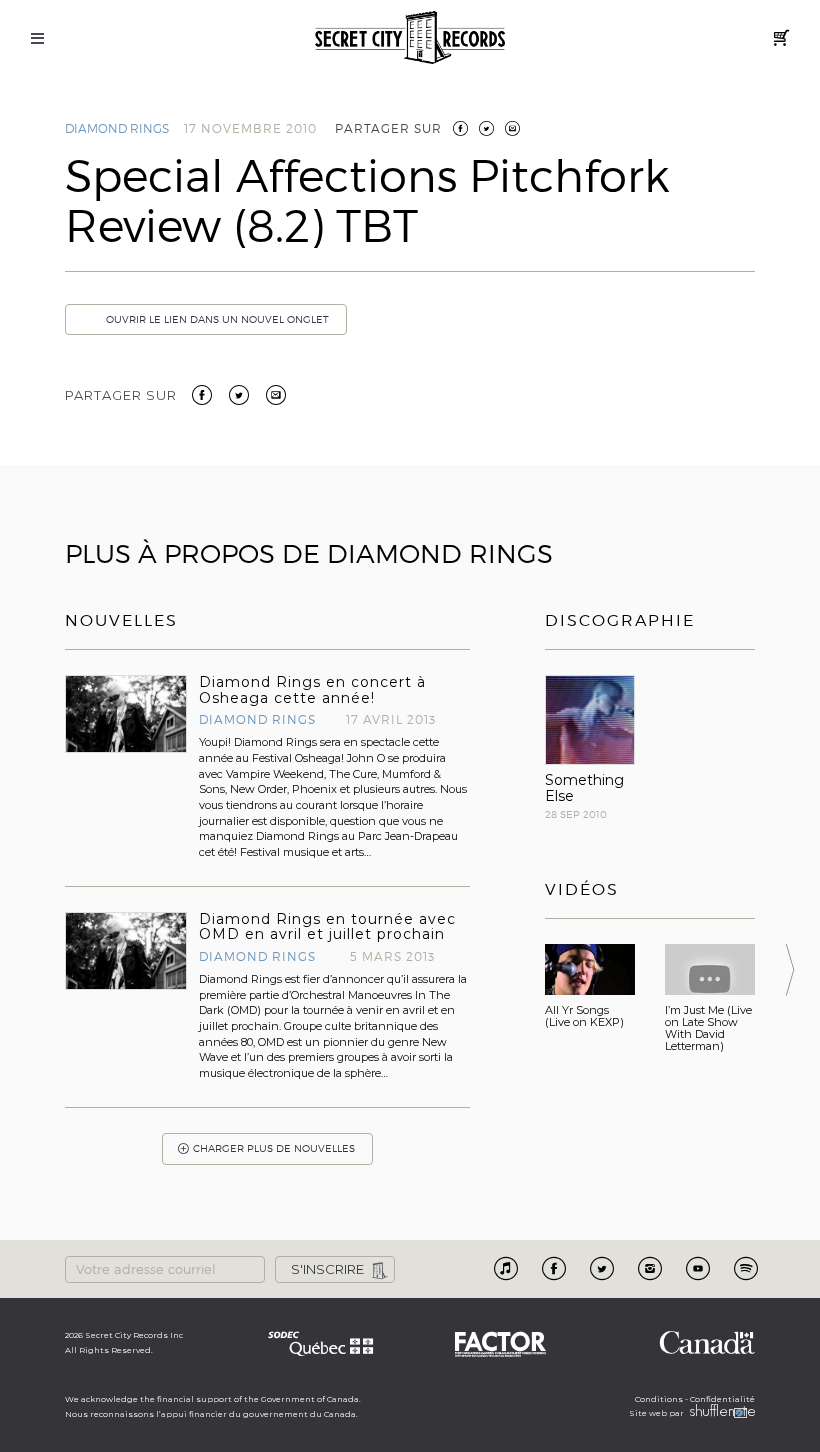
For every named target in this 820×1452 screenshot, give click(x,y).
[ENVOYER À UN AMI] (512, 128)
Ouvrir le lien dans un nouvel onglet (217, 319)
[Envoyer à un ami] (276, 393)
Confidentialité (722, 1399)
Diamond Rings (117, 128)
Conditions (659, 1399)
